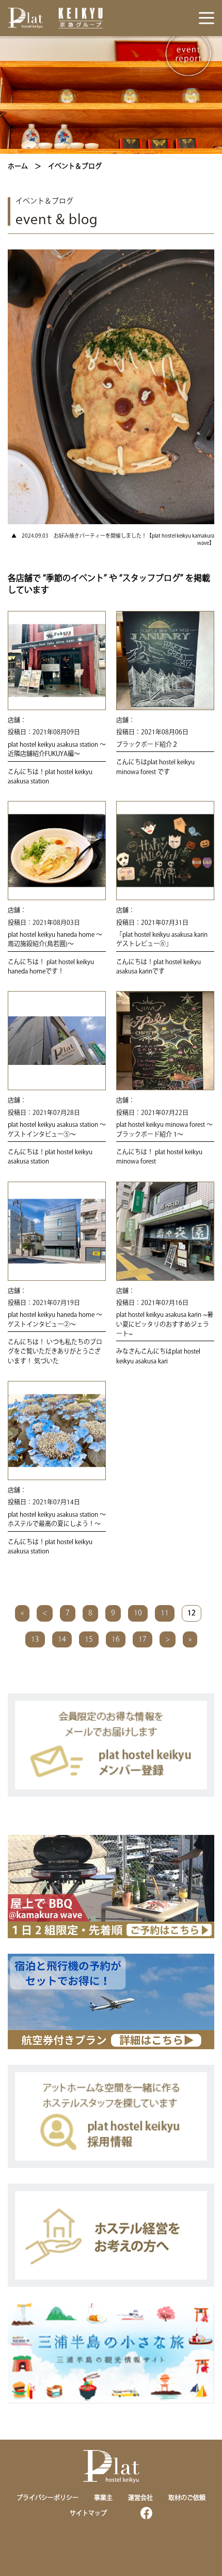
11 (165, 1613)
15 (89, 1639)
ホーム (18, 166)
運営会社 (140, 2498)
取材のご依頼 (187, 2498)
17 (142, 1639)
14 (62, 1639)
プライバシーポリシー (47, 2498)
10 (138, 1613)
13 (35, 1639)
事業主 (103, 2498)
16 (116, 1639)
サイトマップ (88, 2513)
